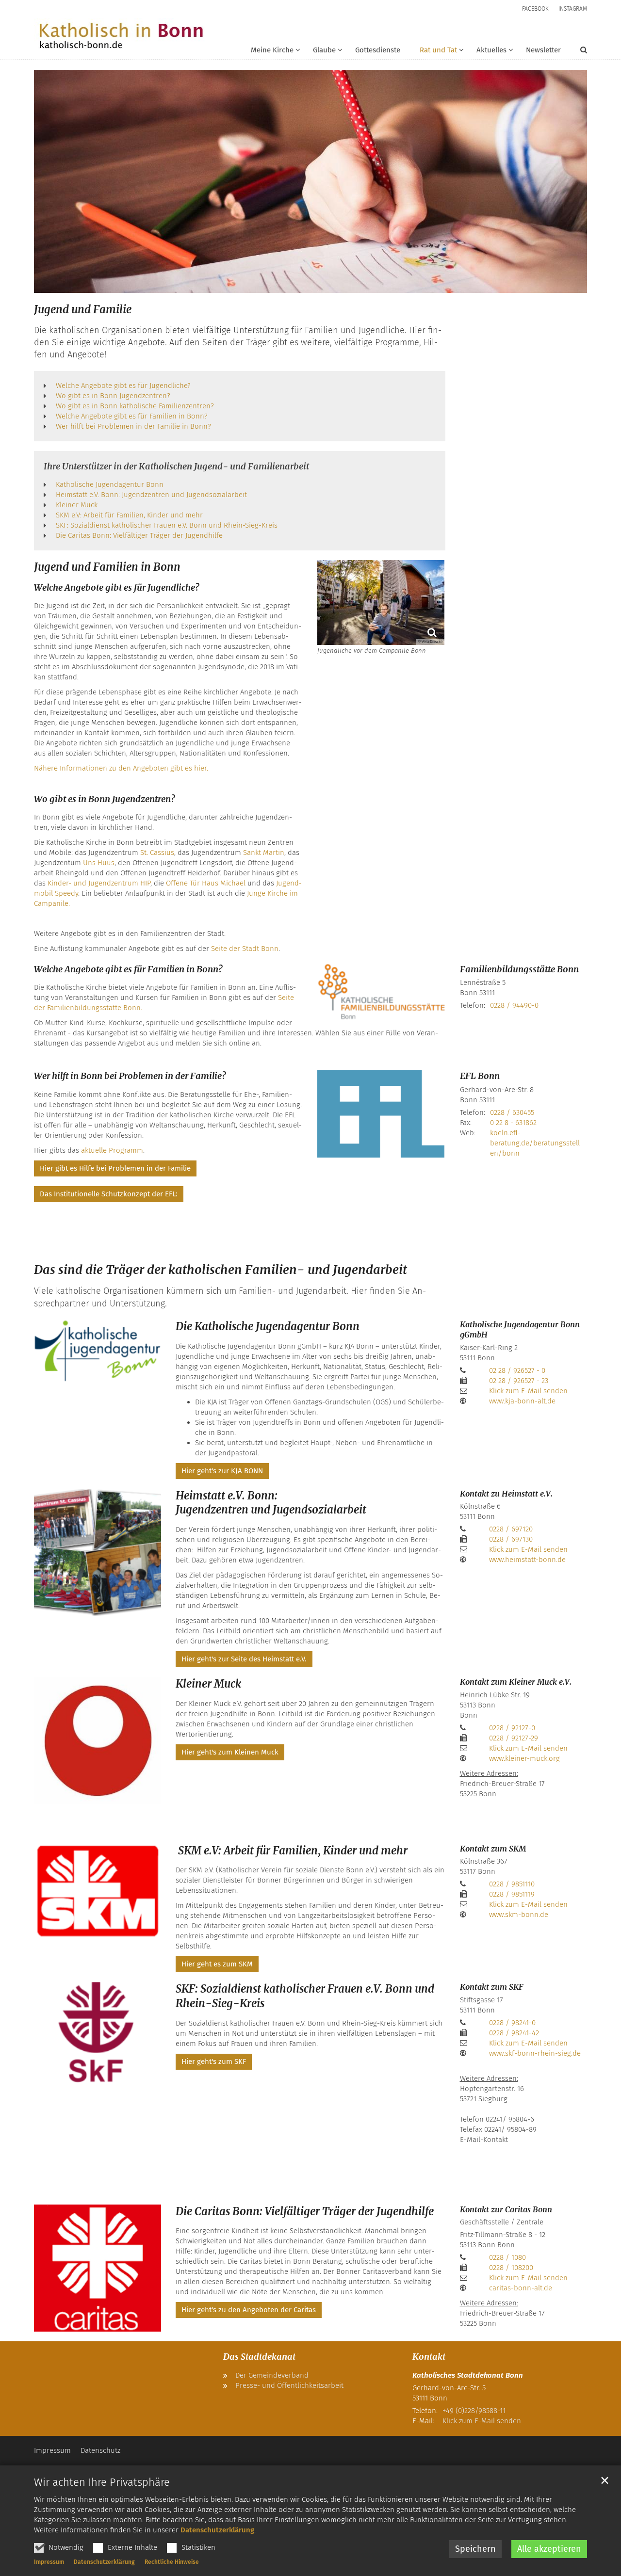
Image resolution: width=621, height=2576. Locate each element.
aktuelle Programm (112, 1150)
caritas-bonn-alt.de (521, 2288)
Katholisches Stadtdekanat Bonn (468, 2375)
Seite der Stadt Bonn (245, 949)
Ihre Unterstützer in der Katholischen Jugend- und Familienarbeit (176, 466)
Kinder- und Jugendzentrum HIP (99, 883)
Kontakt (429, 2357)
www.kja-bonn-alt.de (522, 1401)
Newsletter (543, 50)
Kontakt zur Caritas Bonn (506, 2209)
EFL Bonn (480, 1076)
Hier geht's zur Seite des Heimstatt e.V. (244, 1659)
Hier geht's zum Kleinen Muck (230, 1752)
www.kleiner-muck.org (524, 1758)
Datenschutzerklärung (217, 2530)
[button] (321, 52)
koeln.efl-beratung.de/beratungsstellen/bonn (535, 1143)
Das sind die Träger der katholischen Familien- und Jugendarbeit (221, 1270)
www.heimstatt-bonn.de (528, 1560)
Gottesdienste (378, 50)
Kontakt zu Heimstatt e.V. (506, 1494)
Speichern (475, 2549)
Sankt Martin (264, 853)
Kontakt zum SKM (493, 1849)
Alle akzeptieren (549, 2549)
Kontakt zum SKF (491, 1987)
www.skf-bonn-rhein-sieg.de (535, 2053)
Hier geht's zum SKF (214, 2061)
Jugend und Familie (83, 309)
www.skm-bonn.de (519, 1915)
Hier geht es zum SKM (217, 1964)
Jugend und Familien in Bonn (107, 567)
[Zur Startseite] (121, 36)
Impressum (49, 2562)
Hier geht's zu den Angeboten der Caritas (249, 2310)
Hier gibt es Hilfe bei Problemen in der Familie (115, 1168)
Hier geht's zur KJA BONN (222, 1471)
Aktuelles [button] (491, 50)
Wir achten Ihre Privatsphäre (102, 2482)
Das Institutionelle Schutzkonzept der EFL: (109, 1194)
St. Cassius (157, 853)
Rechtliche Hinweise (172, 2562)
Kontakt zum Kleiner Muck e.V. (516, 1682)
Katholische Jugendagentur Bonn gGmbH (520, 1330)
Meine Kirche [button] (272, 50)
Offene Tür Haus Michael (206, 883)
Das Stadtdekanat (259, 2357)
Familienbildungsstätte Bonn (519, 969)
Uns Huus (99, 863)
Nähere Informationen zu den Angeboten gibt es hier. (121, 768)
